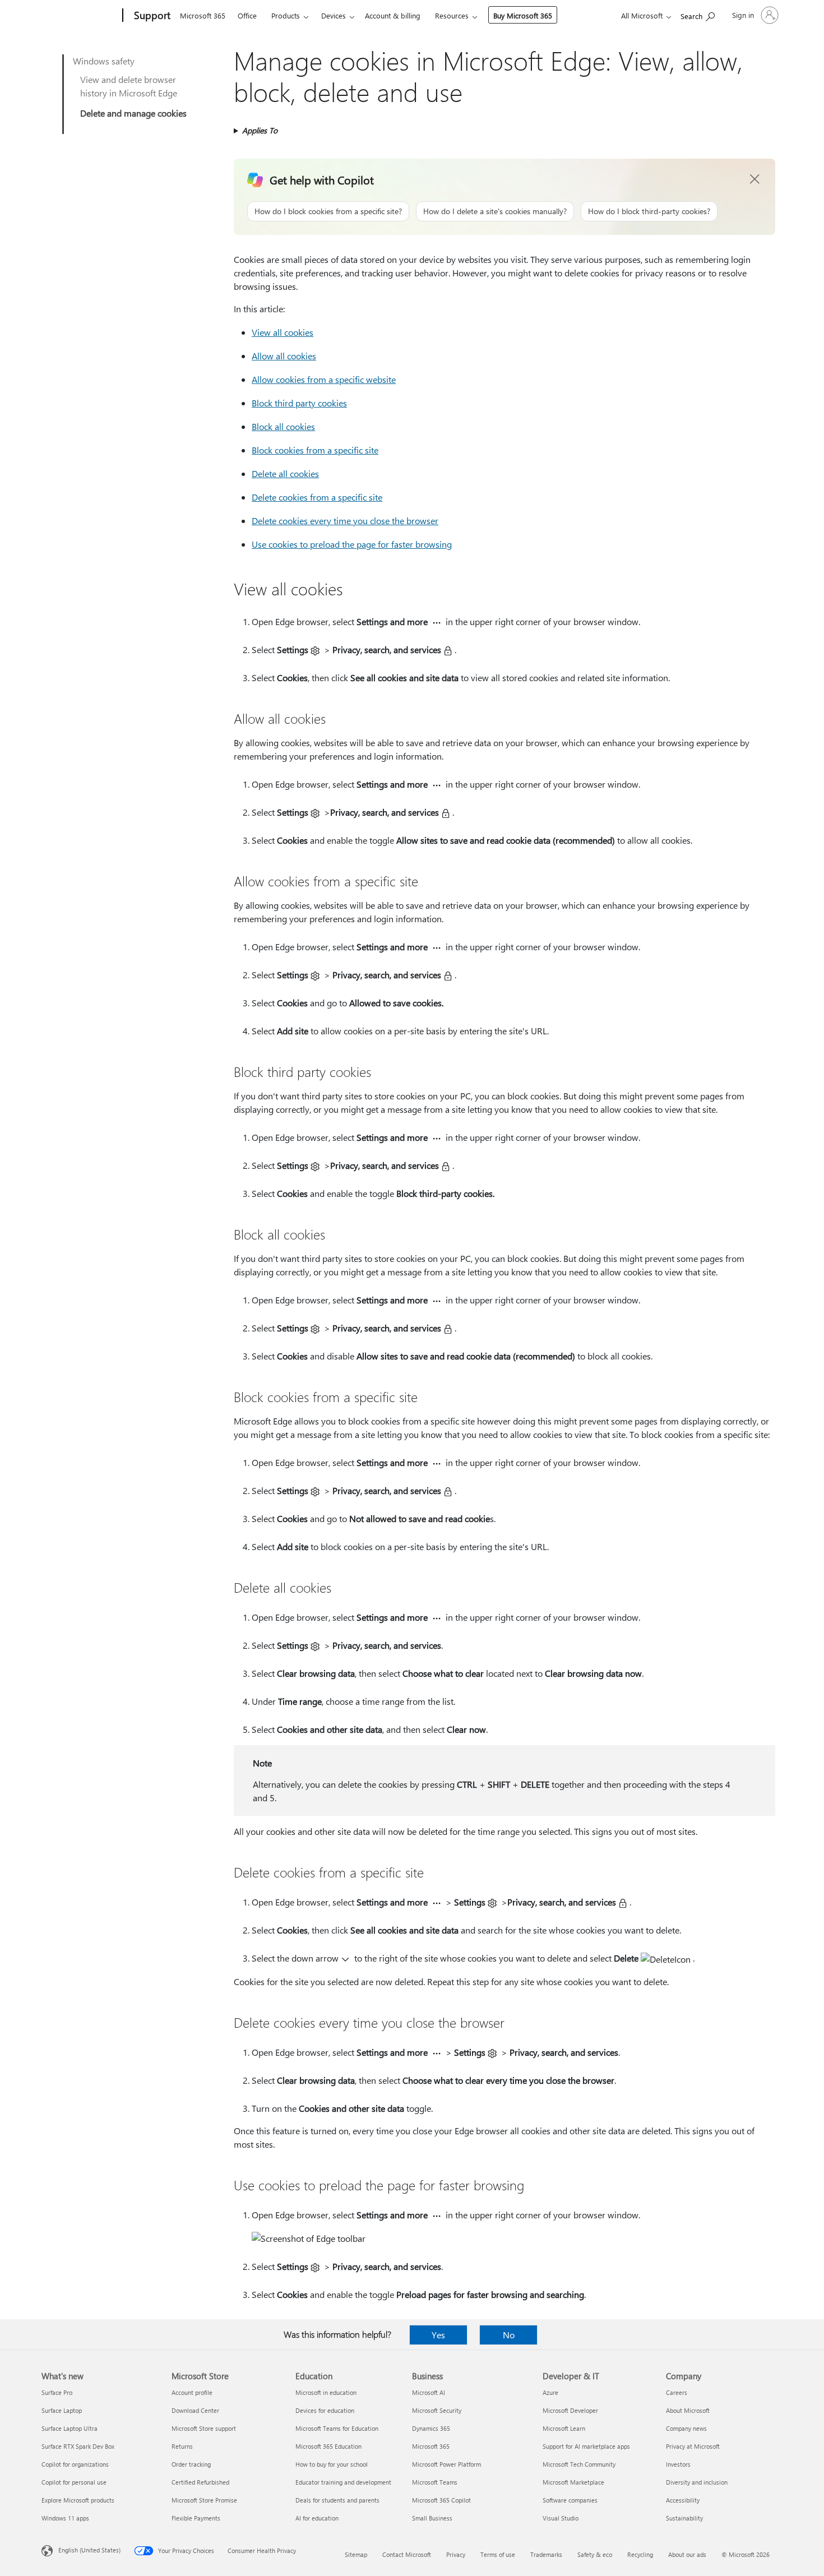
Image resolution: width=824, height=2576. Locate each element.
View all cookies (283, 332)
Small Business (432, 2518)
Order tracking (191, 2464)
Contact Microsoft (407, 2554)
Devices (334, 15)
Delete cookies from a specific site (317, 497)
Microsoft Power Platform (446, 2464)
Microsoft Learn (564, 2428)
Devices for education (325, 2410)
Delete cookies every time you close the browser (345, 521)
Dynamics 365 (431, 2428)
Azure (550, 2392)
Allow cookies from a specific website (324, 379)
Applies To (260, 130)
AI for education (317, 2518)
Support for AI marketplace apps (586, 2446)
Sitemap (356, 2554)
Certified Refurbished (200, 2482)
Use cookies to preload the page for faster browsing (352, 544)
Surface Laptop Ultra (70, 2428)
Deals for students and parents (337, 2500)
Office (247, 15)
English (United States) (89, 2550)
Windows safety (104, 61)
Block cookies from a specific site (315, 450)
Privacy (456, 2554)
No (509, 2335)
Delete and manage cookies (133, 113)
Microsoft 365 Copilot (441, 2500)
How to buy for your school (332, 2464)
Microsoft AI (429, 2392)
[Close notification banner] (755, 179)
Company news (686, 2428)
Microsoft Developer (570, 2410)
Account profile (192, 2392)
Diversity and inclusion (697, 2482)
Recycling (640, 2554)
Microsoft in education (326, 2392)
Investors (678, 2464)
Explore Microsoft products (78, 2500)
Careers (677, 2392)
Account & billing (393, 15)
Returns (182, 2446)
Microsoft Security (437, 2410)
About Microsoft (688, 2410)
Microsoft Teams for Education (337, 2428)
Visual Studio (561, 2518)
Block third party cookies (299, 403)
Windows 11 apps (65, 2518)
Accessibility (683, 2500)
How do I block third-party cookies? (649, 211)
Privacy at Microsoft (693, 2446)
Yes (438, 2335)
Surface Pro (57, 2392)
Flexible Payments (196, 2518)
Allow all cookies (284, 356)
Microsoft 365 (203, 15)
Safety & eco (595, 2554)
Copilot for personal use (74, 2482)
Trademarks (546, 2554)
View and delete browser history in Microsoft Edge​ (129, 86)
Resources (452, 15)
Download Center (195, 2410)
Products (286, 15)
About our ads (687, 2554)
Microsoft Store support (204, 2428)
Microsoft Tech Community (579, 2464)
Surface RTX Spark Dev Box (78, 2446)
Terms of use (498, 2554)
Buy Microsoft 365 (523, 15)
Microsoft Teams (435, 2482)
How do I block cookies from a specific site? (328, 211)
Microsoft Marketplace (573, 2482)
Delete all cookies (285, 473)
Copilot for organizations (75, 2464)
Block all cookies (283, 426)
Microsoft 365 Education (328, 2446)
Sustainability (684, 2518)
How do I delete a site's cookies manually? (495, 211)
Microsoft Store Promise (204, 2500)
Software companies (570, 2500)
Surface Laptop (62, 2410)
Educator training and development (343, 2482)
